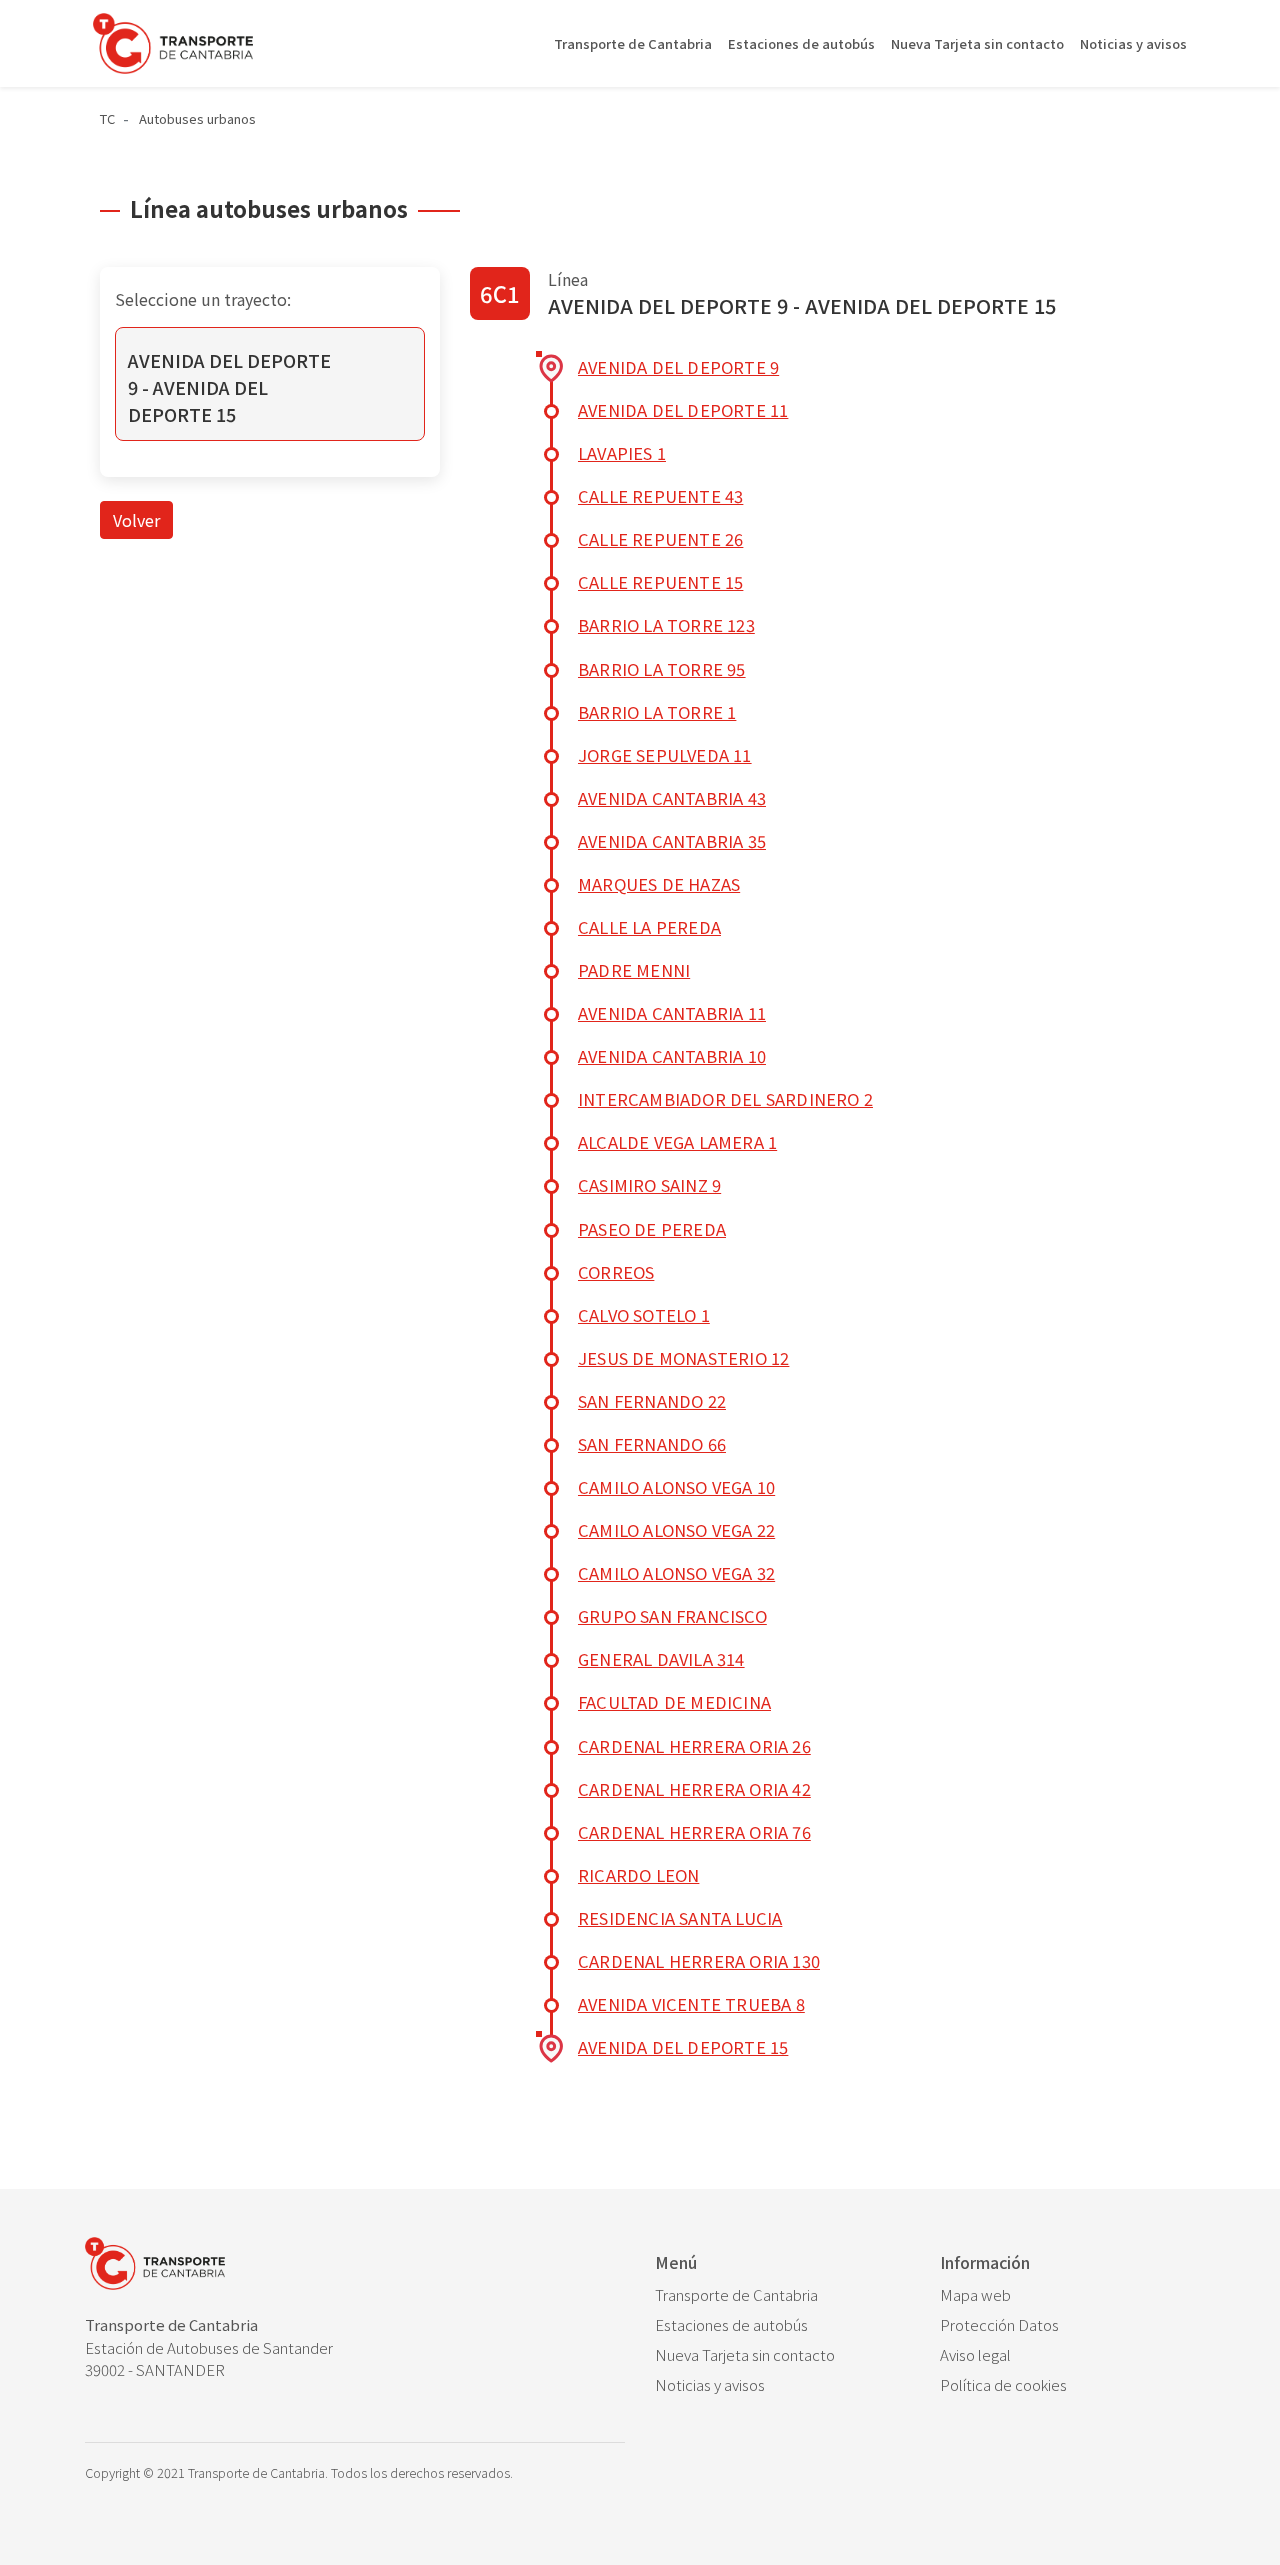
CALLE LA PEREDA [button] (649, 927)
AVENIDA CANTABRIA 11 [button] (672, 1013)
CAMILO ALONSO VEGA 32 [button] (676, 1573)
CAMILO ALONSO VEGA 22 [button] (676, 1530)
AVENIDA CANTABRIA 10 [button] (672, 1056)
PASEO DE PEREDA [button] (652, 1229)
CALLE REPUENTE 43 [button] (660, 496)
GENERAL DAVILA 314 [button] (661, 1659)
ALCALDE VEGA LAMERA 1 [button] (677, 1142)
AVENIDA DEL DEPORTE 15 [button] (683, 2047)
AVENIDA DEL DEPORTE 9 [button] (678, 367)
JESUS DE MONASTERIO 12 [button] (683, 1358)
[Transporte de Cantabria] (173, 43)
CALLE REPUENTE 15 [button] (660, 582)
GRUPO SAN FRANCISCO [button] (672, 1616)
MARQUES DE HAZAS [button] (659, 884)
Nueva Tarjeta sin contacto (977, 43)
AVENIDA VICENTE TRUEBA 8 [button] (691, 2004)
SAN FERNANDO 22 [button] (652, 1401)
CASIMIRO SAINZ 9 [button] (649, 1185)
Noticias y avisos (1133, 43)
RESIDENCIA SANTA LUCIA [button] (680, 1918)
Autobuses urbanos (197, 118)
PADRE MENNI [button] (634, 970)
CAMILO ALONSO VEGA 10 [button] (676, 1487)
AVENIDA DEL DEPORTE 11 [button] (683, 410)
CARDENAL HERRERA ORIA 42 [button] (694, 1789)
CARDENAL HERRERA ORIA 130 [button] (699, 1961)
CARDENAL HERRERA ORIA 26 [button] (694, 1746)
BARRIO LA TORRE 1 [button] (657, 712)
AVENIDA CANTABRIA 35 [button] (672, 841)
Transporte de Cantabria (633, 43)
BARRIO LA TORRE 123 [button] (666, 625)
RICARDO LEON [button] (638, 1875)
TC (107, 118)
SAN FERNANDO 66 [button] (652, 1444)
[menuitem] (782, 2295)
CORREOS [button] (616, 1272)
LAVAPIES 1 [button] (622, 453)
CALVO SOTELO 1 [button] (644, 1315)
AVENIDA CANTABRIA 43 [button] (672, 798)
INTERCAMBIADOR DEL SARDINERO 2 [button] (725, 1099)
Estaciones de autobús (801, 43)
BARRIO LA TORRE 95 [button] (662, 669)
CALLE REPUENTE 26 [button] (660, 539)
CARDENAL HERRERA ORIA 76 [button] (694, 1832)
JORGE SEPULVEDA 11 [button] (665, 755)
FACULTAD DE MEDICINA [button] (674, 1702)
